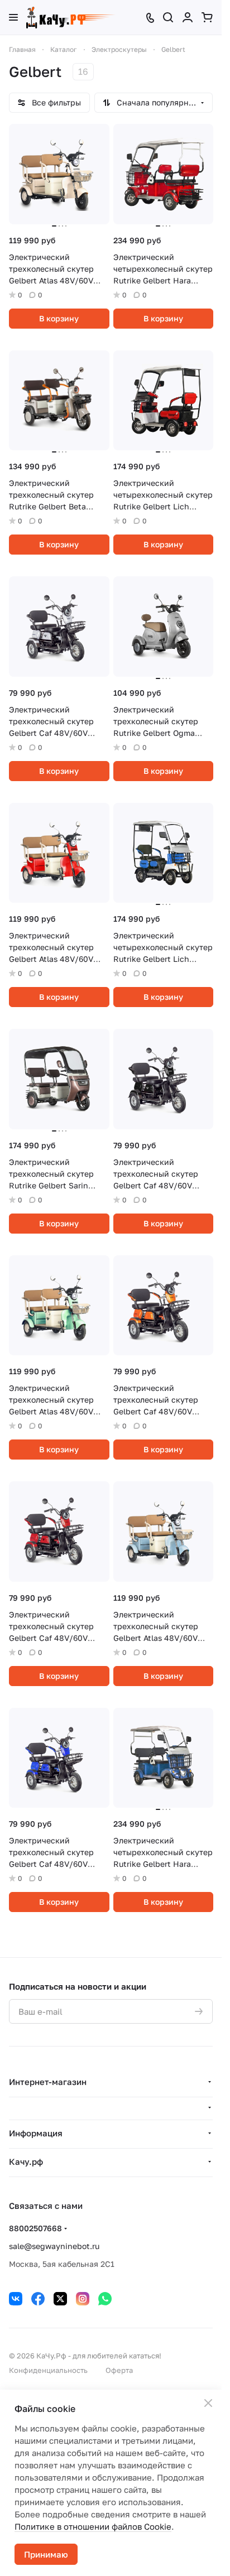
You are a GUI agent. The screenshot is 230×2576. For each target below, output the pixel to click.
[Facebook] (38, 2299)
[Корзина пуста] (207, 17)
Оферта (119, 2370)
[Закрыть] (208, 2403)
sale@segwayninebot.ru (54, 2246)
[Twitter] (60, 2299)
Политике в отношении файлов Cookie (93, 2526)
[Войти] (188, 17)
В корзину (59, 318)
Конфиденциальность (48, 2370)
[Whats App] (105, 2299)
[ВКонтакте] (16, 2299)
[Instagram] (83, 2299)
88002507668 (35, 2228)
